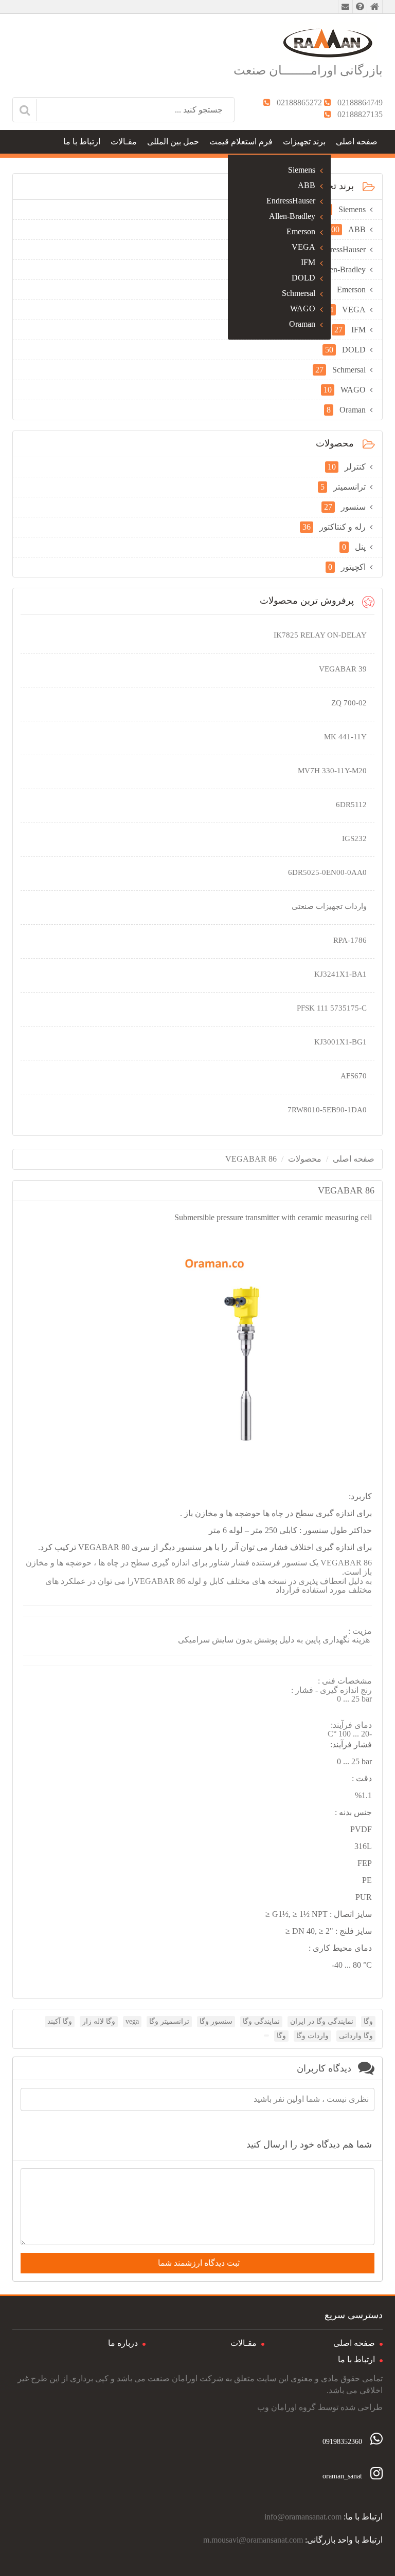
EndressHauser (291, 201)
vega (132, 2021)
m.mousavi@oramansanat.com (253, 2540)
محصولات (305, 1159)
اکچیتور (347, 567)
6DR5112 (351, 805)
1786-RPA (350, 940)
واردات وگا (312, 2036)
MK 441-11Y (345, 737)
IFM (308, 262)
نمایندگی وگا (261, 2021)
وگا (368, 2021)
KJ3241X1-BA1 (340, 974)
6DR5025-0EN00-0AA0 (327, 872)
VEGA (303, 247)
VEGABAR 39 (343, 669)
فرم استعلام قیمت (241, 142)
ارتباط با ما (82, 142)
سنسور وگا (216, 2021)
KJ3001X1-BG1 (340, 1042)
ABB (307, 185)
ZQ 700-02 (349, 703)
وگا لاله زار (99, 2021)
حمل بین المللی (173, 142)
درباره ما (123, 2343)
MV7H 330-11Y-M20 (332, 771)
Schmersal (299, 293)
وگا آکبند (60, 2021)
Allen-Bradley (292, 216)
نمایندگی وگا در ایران (322, 2021)
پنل (354, 547)
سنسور (345, 507)
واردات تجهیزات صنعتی (329, 906)
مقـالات (124, 142)
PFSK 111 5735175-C (332, 1008)
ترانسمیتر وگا (169, 2021)
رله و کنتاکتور (334, 527)
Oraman (302, 324)
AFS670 (354, 1076)
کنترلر (347, 467)
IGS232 (354, 838)
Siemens (302, 170)
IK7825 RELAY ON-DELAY (320, 635)
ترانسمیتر (343, 487)
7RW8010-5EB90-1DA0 (327, 1110)
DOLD (303, 278)
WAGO (303, 309)
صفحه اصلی (357, 142)
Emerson (301, 231)
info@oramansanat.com (303, 2517)
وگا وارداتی (356, 2036)
